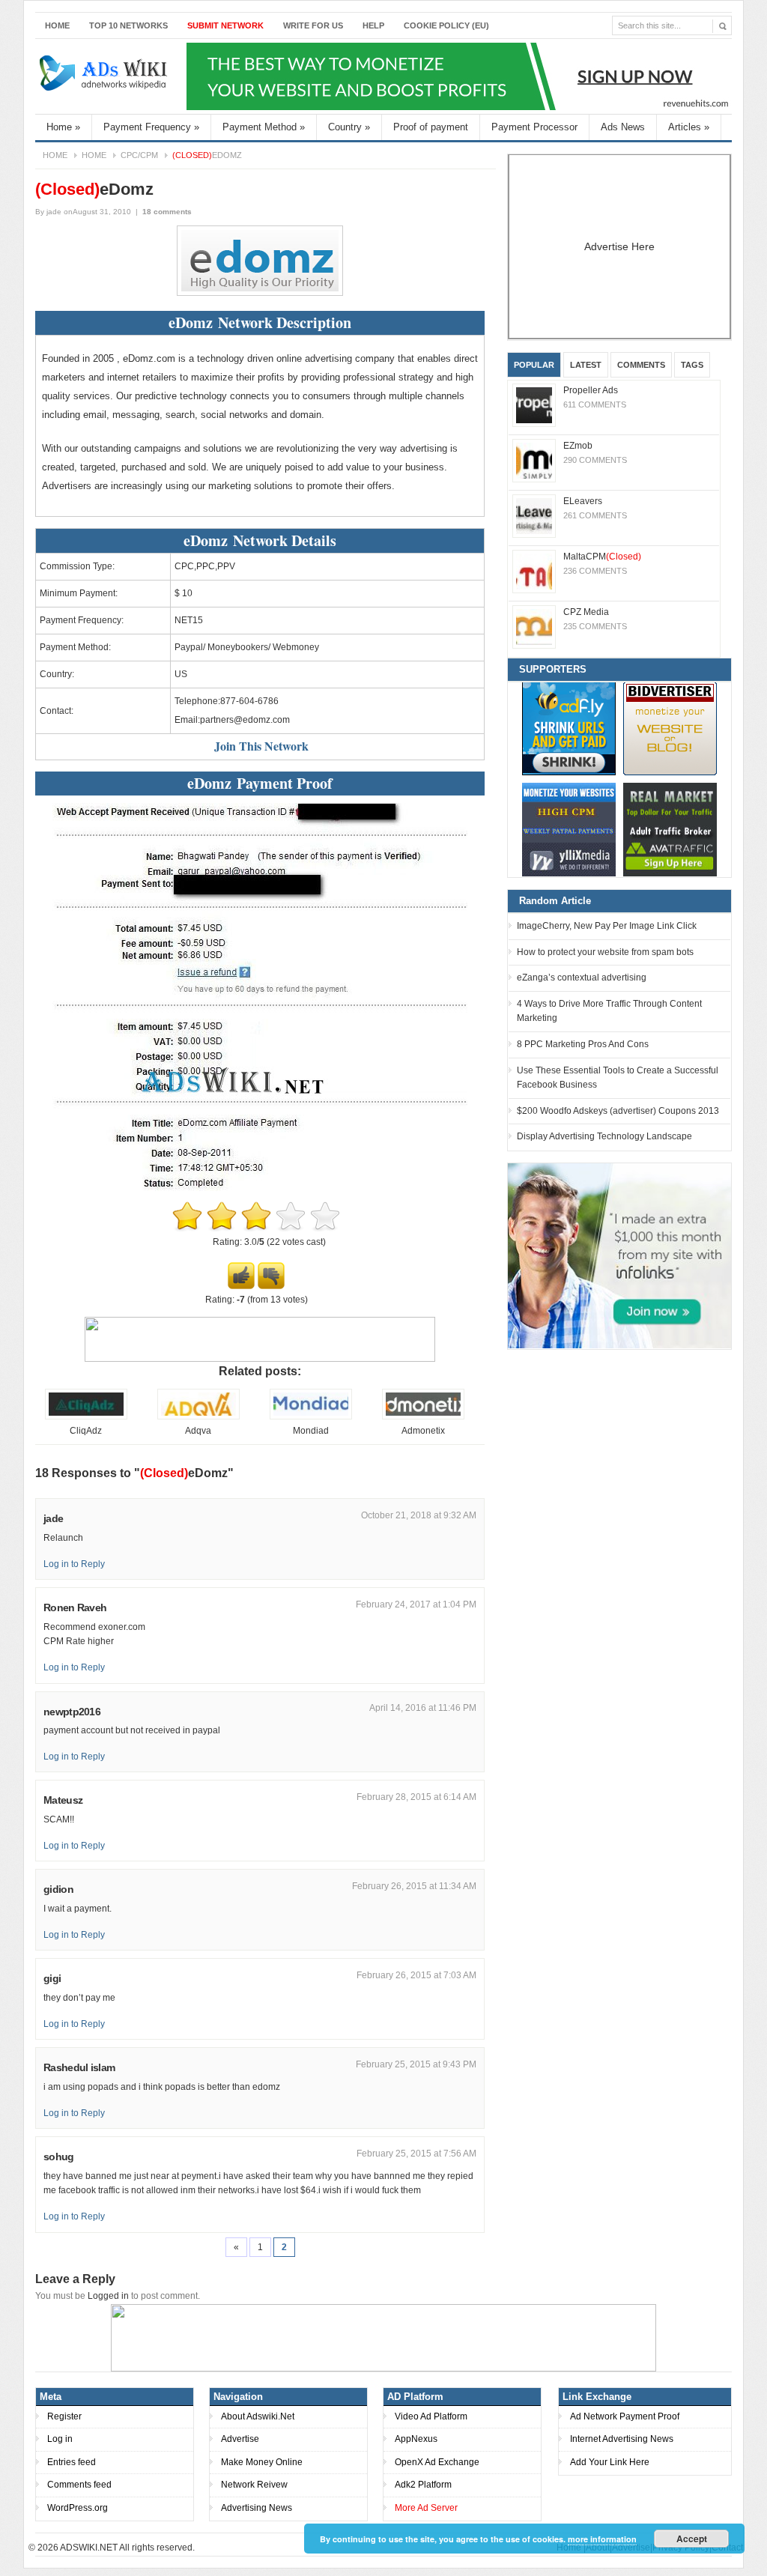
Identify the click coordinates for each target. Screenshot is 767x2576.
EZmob (578, 446)
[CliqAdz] (86, 1416)
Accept (692, 2539)
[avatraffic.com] (670, 830)
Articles (689, 127)
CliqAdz (86, 1431)
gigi (52, 1978)
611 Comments (595, 404)
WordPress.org (78, 2508)
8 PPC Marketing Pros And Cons (583, 1044)
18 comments (167, 212)
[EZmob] (534, 461)
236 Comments (595, 571)
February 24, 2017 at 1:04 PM (416, 1604)
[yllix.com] (569, 830)
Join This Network (261, 746)
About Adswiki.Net (258, 2416)
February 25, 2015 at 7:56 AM (416, 2154)
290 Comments (595, 460)
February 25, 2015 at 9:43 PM (416, 2064)
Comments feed (79, 2485)
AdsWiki (105, 76)
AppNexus (416, 2439)
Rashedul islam (79, 2067)
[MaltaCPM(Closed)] (534, 572)
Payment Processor (534, 127)
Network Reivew (254, 2485)
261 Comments (595, 515)
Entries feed (72, 2462)
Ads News (623, 127)
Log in (60, 2439)
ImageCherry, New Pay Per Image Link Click (607, 926)
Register (64, 2416)
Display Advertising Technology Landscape (604, 1136)
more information (602, 2539)
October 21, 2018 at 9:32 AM (419, 1515)
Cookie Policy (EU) (446, 25)
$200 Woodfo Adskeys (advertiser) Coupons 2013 (618, 1111)
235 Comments (595, 626)
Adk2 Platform (423, 2485)
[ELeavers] (534, 516)
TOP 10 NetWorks (128, 25)
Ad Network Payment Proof (625, 2416)
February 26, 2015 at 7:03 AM (416, 1975)
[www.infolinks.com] (619, 1255)
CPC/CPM (139, 155)
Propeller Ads (591, 390)
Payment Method (264, 127)
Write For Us (313, 25)
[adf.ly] (569, 728)
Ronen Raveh (75, 1607)
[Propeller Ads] (534, 405)
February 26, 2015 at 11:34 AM (414, 1886)
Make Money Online (262, 2462)
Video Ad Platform (431, 2416)
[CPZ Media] (534, 627)
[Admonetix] (423, 1416)
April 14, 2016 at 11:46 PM (423, 1708)
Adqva (198, 1431)
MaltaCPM (602, 557)
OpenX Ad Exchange (437, 2462)
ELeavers (583, 501)
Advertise (240, 2439)
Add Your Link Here (610, 2462)
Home (57, 25)
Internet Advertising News (622, 2439)
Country (349, 127)
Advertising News (257, 2508)
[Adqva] (198, 1416)
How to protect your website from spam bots (605, 952)
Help (373, 25)
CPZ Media (586, 612)
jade (54, 212)
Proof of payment (431, 127)
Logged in (108, 2296)
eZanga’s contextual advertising (582, 978)
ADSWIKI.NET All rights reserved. (127, 2548)
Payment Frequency (151, 127)
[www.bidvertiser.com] (670, 728)
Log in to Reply (74, 1564)
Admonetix (423, 1431)
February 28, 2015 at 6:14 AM (416, 1797)
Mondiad (311, 1431)
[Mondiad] (311, 1416)
